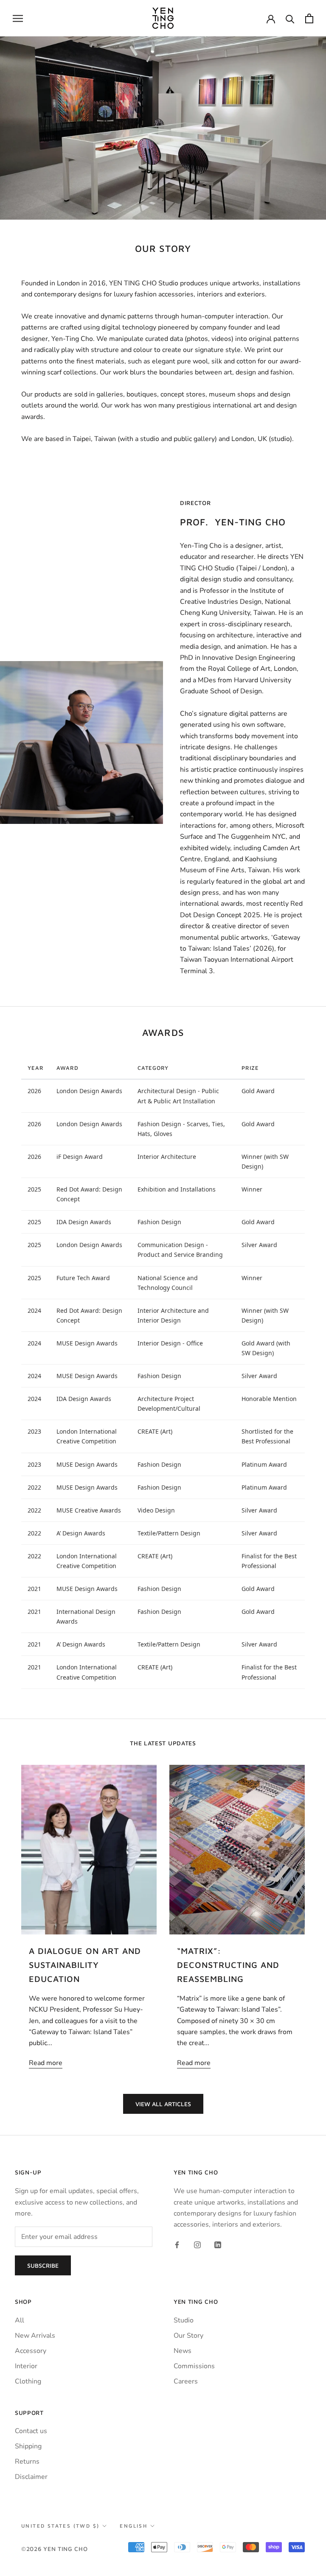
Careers (186, 2381)
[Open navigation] (18, 18)
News (183, 2351)
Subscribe (43, 2265)
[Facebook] (177, 2244)
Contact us (31, 2431)
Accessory (31, 2351)
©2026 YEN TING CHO (55, 2549)
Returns (27, 2462)
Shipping (28, 2446)
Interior (26, 2366)
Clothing (28, 2381)
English (133, 2526)
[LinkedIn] (218, 2244)
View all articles (163, 2104)
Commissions (194, 2366)
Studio (184, 2320)
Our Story (188, 2336)
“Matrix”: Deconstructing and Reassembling (228, 1965)
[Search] (290, 18)
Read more (46, 2063)
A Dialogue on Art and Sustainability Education (85, 1965)
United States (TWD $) (60, 2526)
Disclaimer (31, 2477)
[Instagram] (197, 2244)
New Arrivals (35, 2336)
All (20, 2320)
